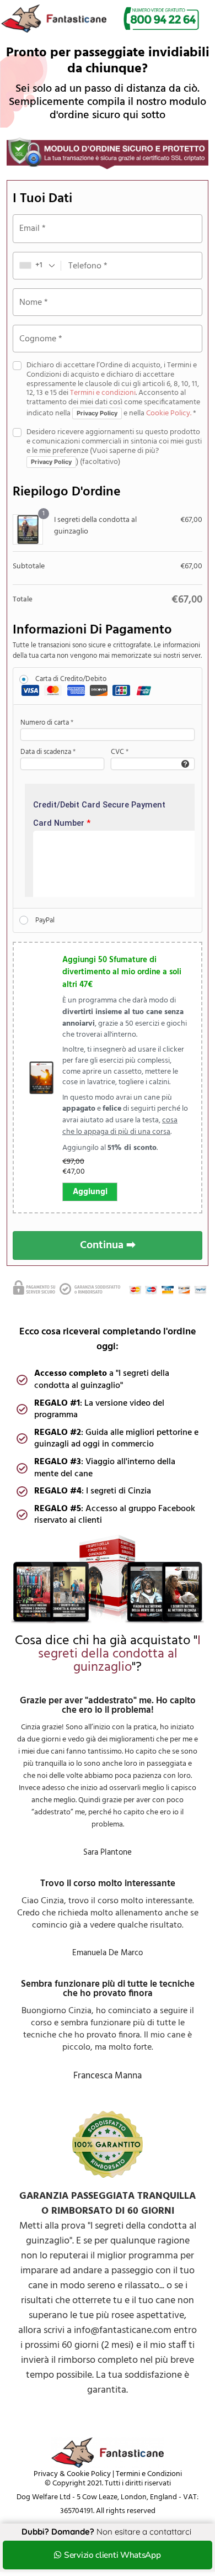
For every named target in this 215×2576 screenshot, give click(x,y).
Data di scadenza (48, 752)
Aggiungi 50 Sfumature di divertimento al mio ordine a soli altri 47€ (122, 973)
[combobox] (37, 266)
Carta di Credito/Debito (71, 679)
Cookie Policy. (169, 413)
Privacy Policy (97, 413)
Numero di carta (47, 723)
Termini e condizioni (103, 393)
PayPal (45, 920)
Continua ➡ (108, 1245)
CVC (120, 752)
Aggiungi (90, 1192)
